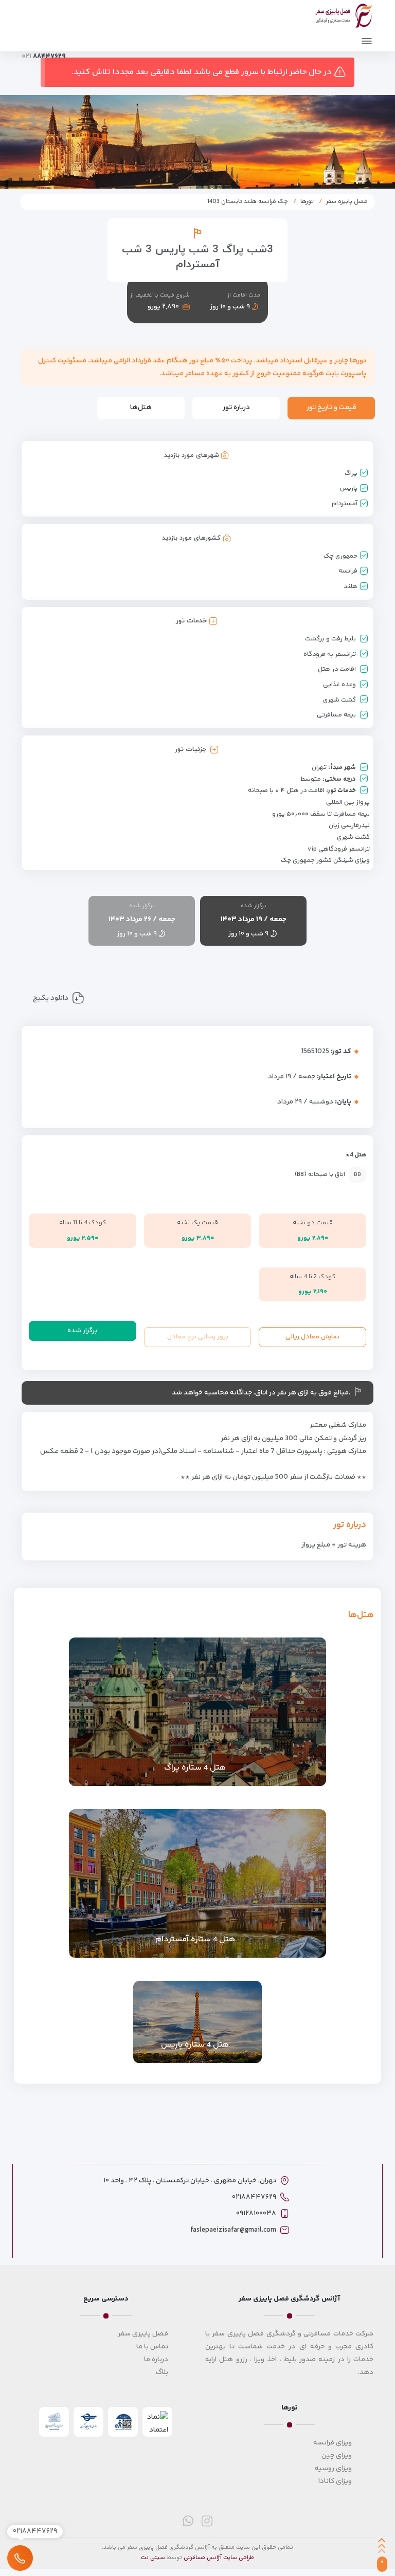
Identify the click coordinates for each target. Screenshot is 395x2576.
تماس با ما (152, 2347)
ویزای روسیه (333, 2469)
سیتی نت (153, 2558)
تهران (319, 767)
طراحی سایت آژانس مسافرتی (219, 2558)
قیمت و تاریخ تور (331, 408)
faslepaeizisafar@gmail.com (233, 2230)
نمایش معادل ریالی (312, 1337)
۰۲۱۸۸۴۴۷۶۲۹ (254, 2197)
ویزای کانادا (335, 2481)
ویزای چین (337, 2456)
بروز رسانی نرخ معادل (198, 1337)
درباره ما (156, 2360)
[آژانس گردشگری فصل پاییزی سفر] (344, 14)
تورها (307, 202)
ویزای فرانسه (333, 2443)
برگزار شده (82, 1331)
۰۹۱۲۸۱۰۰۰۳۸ (256, 2214)
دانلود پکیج (51, 999)
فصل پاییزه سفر (347, 202)
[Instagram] (207, 2521)
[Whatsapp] (188, 2521)
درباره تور (236, 408)
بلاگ (162, 2372)
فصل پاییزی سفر (143, 2334)
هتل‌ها (141, 408)
